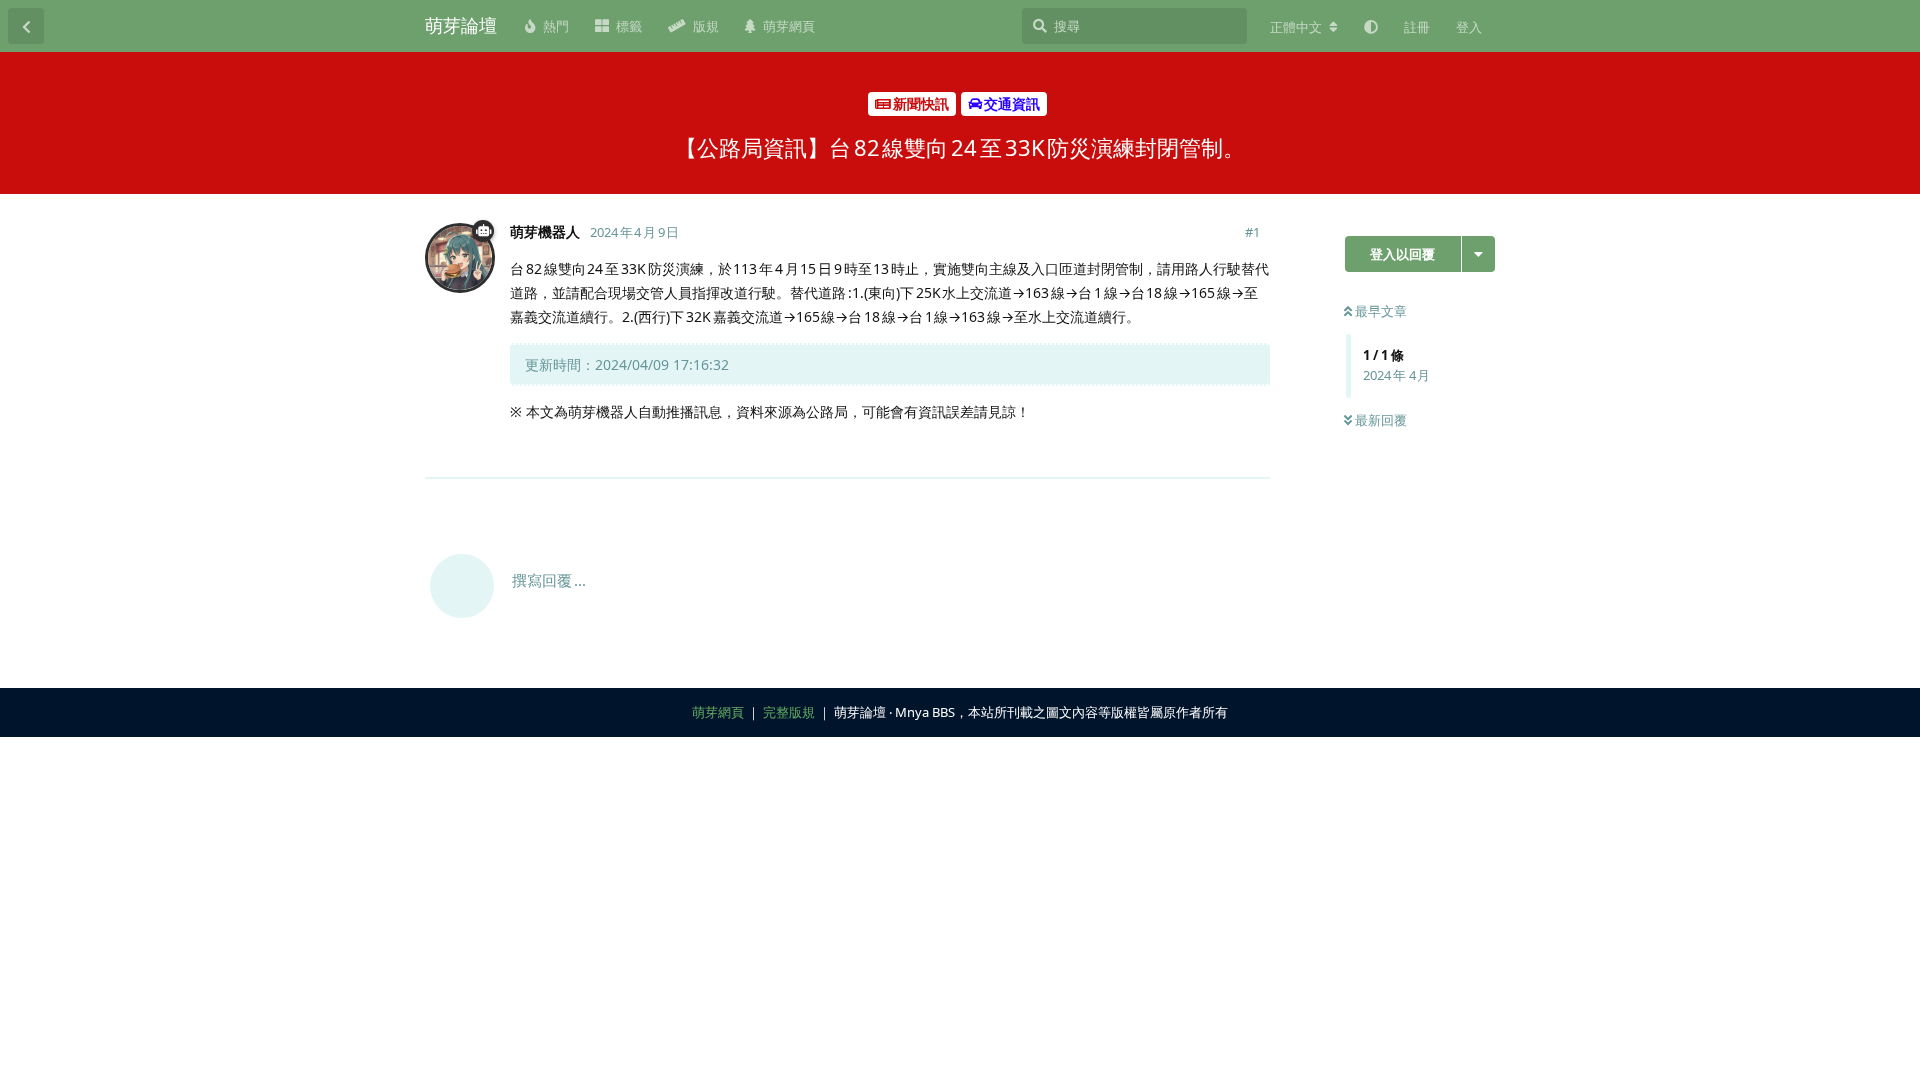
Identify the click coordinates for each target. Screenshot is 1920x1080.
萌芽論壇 (461, 25)
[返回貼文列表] (26, 26)
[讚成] (1167, 452)
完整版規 (789, 712)
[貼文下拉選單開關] (1252, 451)
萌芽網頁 (718, 712)
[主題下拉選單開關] (1478, 254)
